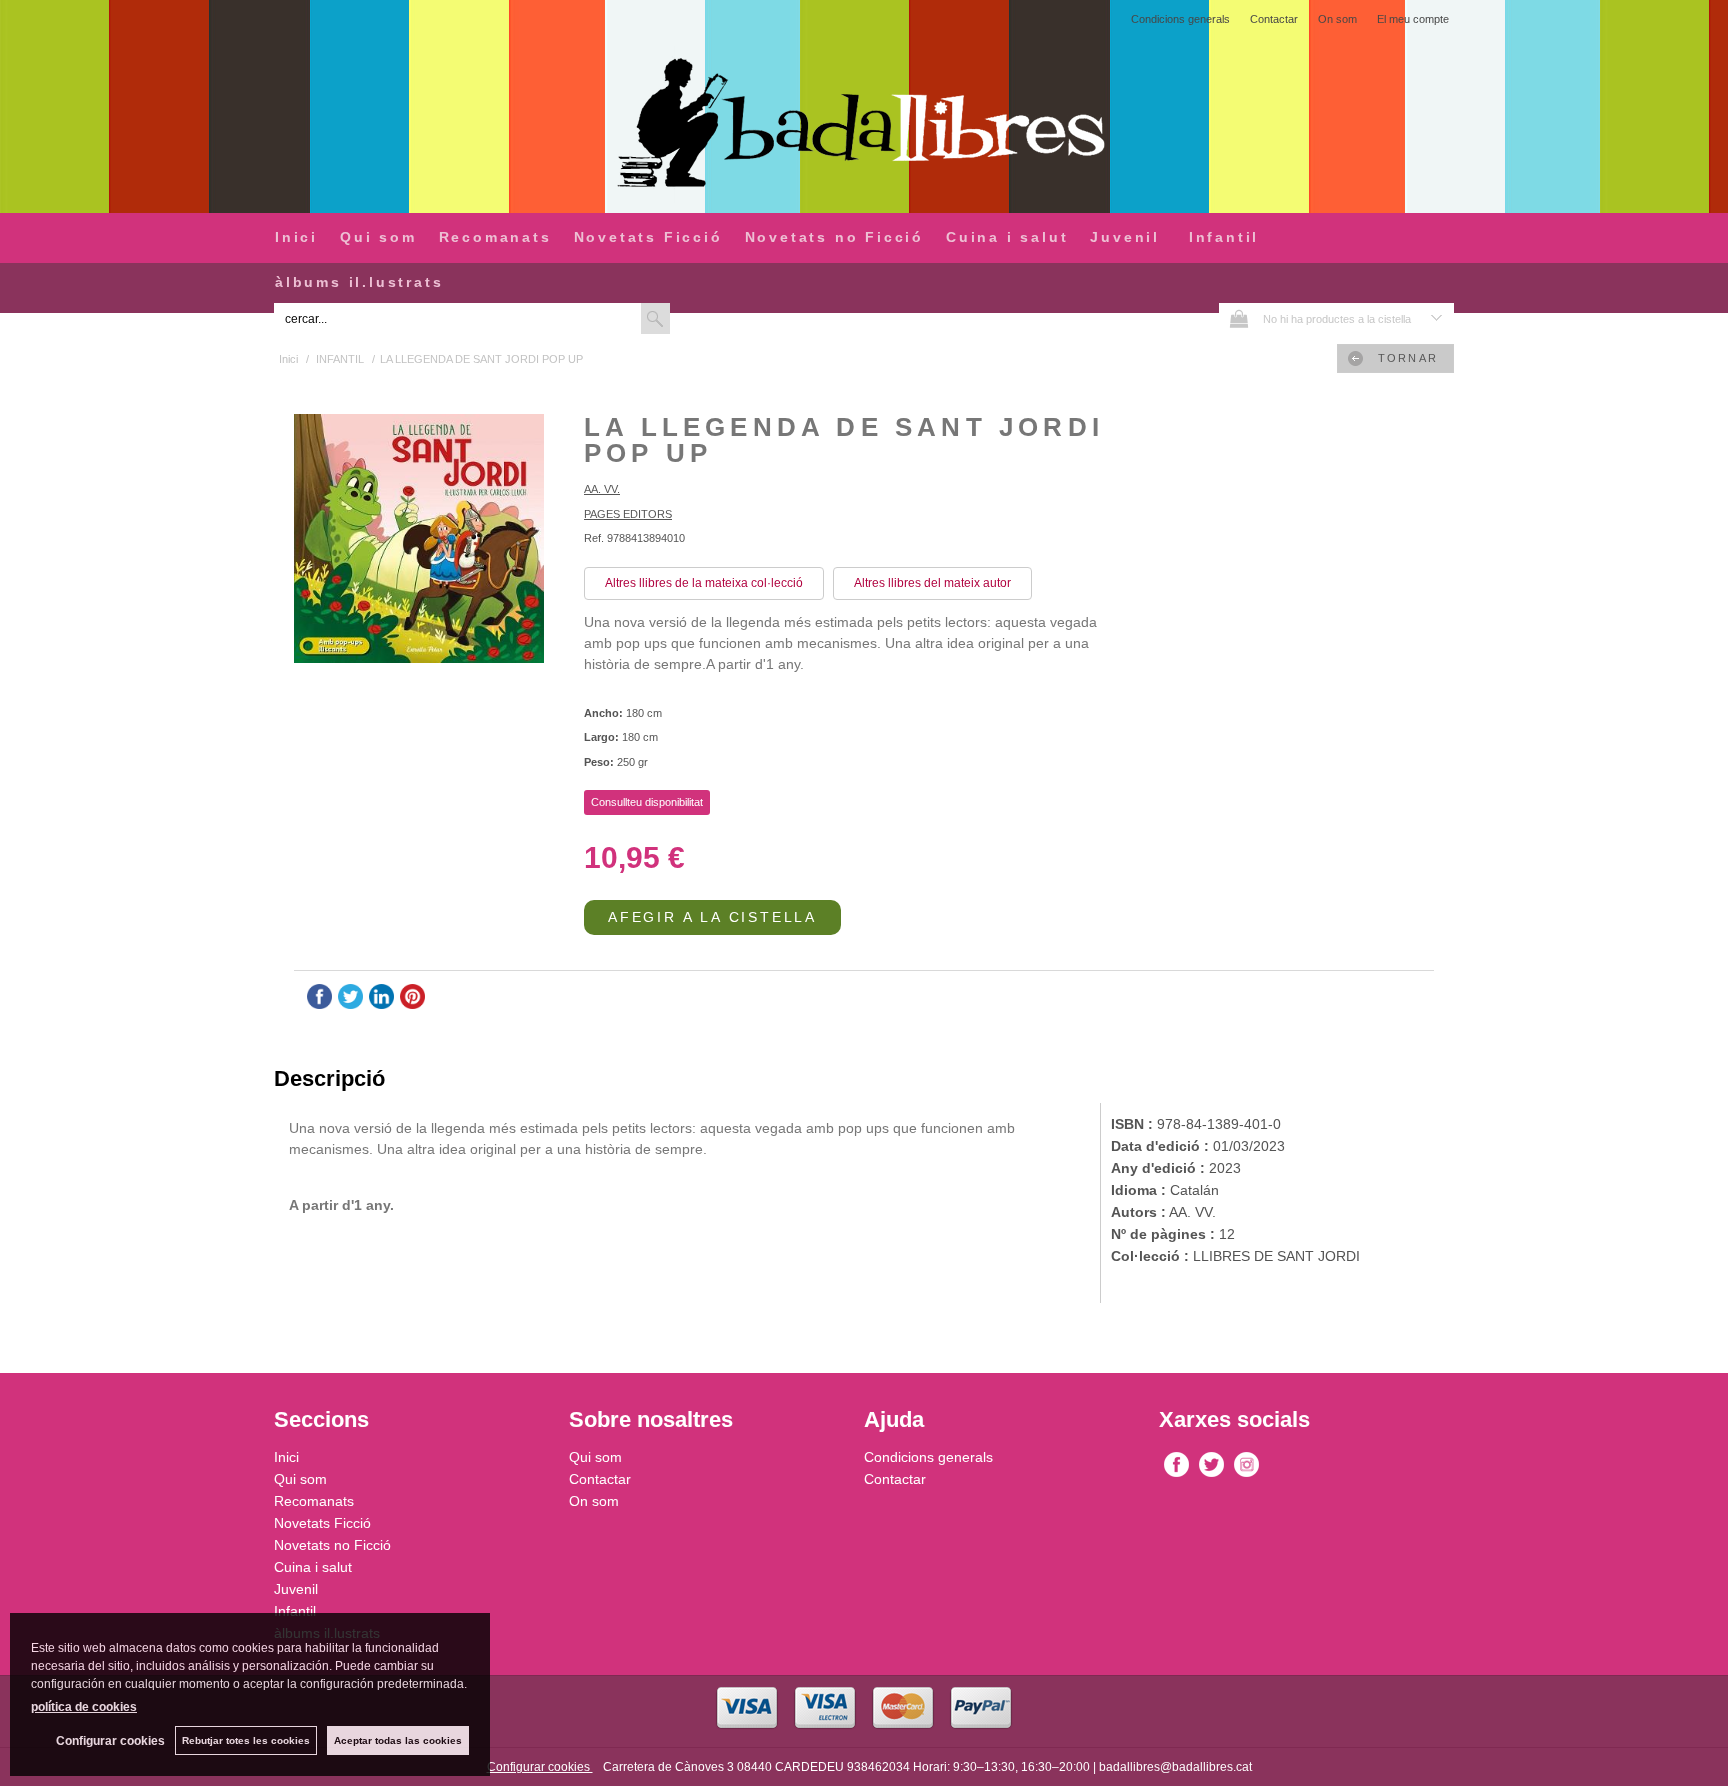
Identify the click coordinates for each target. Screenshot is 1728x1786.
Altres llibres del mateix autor (932, 583)
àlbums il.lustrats (359, 282)
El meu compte (1413, 19)
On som (1337, 19)
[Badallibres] (864, 124)
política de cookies (84, 1707)
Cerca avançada (719, 318)
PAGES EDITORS (628, 514)
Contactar (1274, 19)
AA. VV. (602, 489)
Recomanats (495, 237)
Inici (296, 237)
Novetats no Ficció (834, 237)
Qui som (378, 237)
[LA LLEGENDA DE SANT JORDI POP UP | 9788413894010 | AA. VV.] (419, 541)
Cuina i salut (1007, 237)
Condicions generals (1180, 19)
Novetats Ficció (648, 237)
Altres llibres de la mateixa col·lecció (704, 583)
